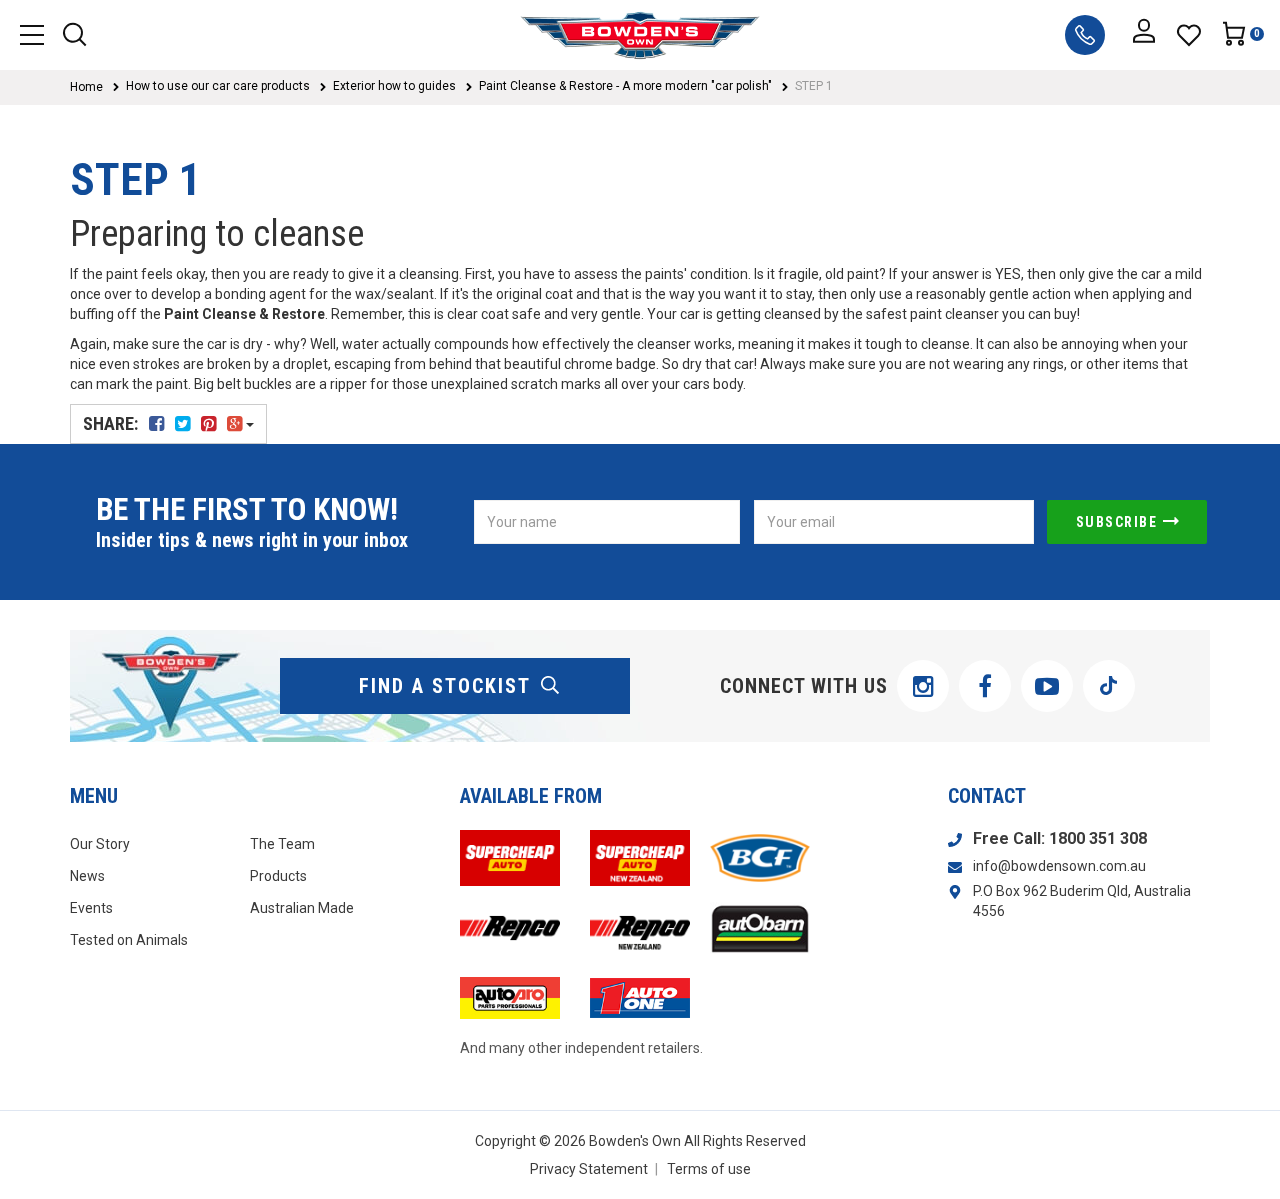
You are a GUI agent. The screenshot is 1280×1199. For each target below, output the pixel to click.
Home (86, 87)
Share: (112, 423)
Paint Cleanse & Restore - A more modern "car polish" (625, 86)
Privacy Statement (589, 1169)
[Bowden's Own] (639, 35)
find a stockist (445, 686)
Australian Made (302, 908)
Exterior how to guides (394, 86)
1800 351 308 (1098, 838)
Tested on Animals (129, 940)
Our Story (100, 844)
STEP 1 (814, 86)
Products (278, 876)
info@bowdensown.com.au (1059, 866)
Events (91, 908)
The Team (282, 844)
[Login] (1144, 35)
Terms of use (709, 1169)
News (87, 876)
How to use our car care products (218, 86)
